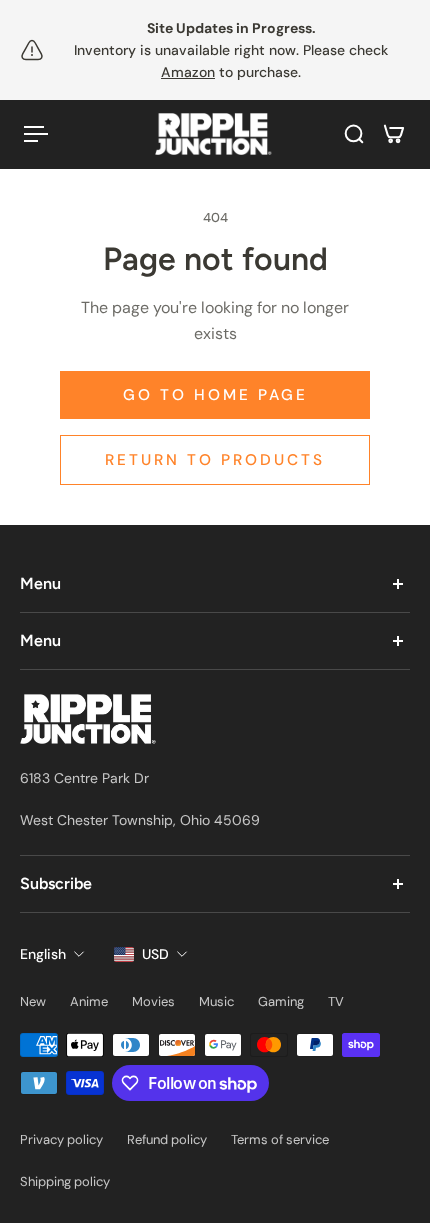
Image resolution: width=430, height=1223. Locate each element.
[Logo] (215, 134)
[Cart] (394, 134)
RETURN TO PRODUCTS (215, 460)
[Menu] (36, 134)
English (43, 954)
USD (155, 954)
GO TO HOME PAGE (215, 395)
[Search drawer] (354, 134)
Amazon (188, 72)
